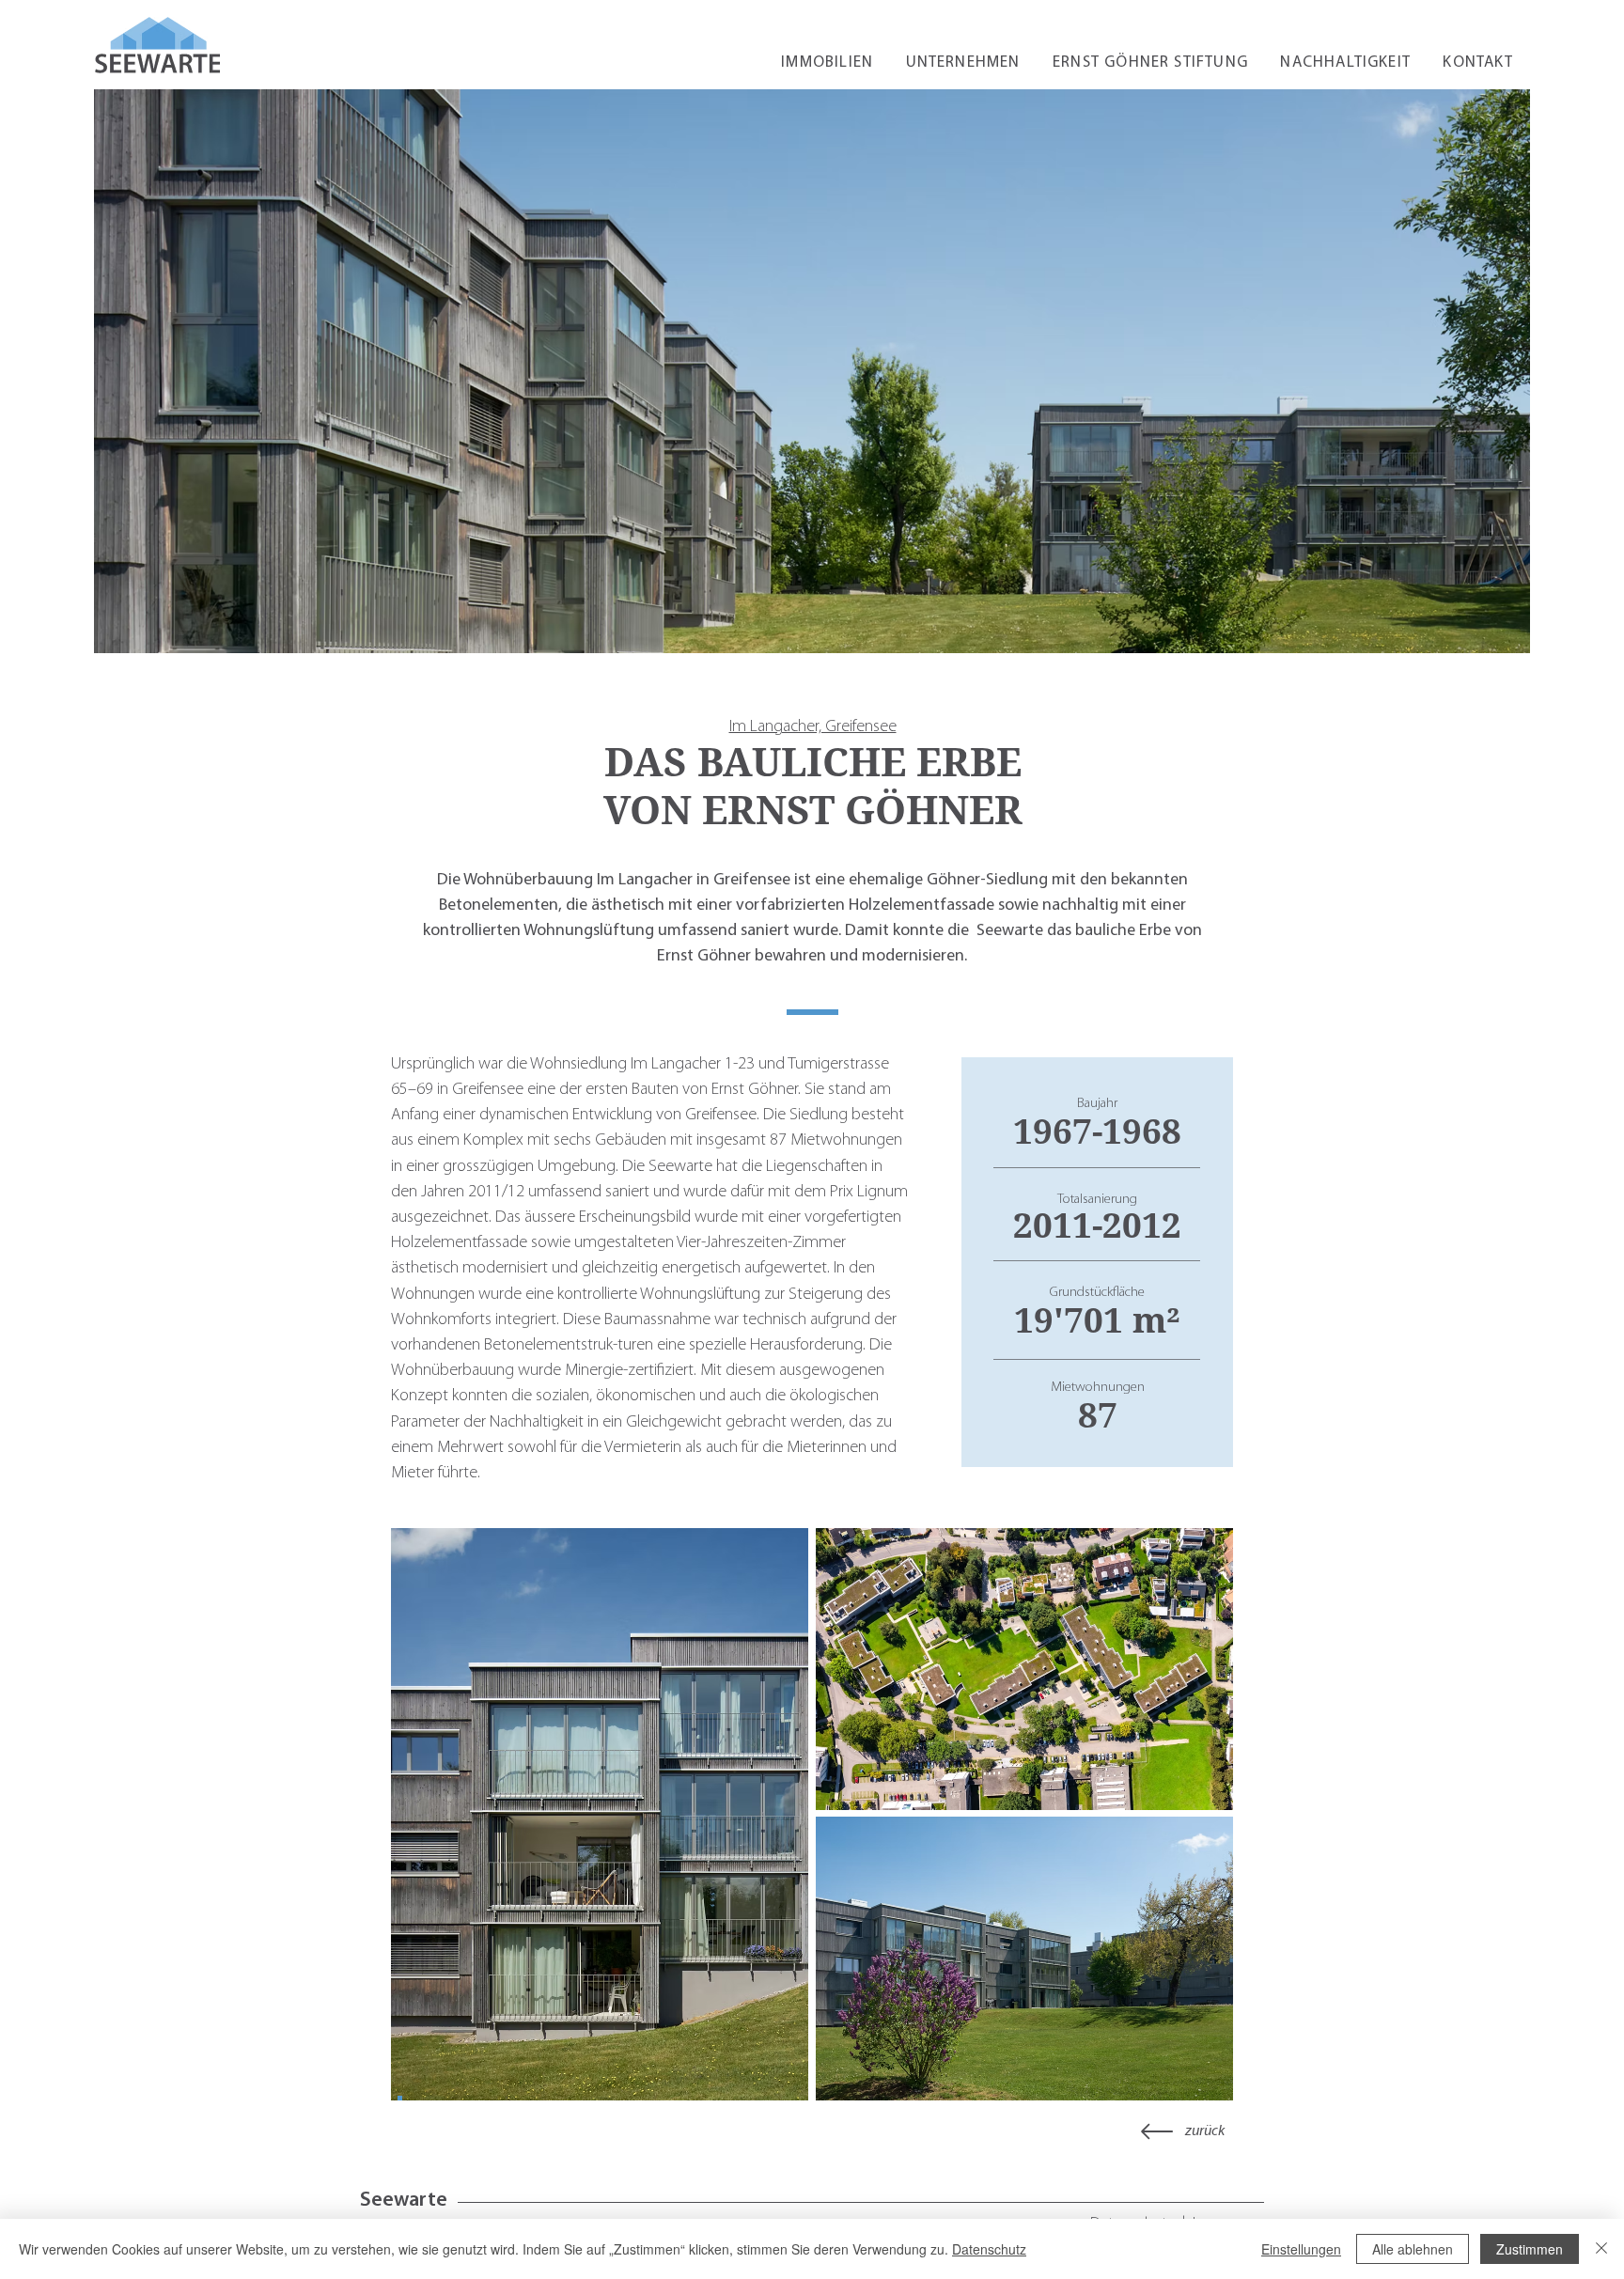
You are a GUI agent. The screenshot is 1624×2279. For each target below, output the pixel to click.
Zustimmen (1530, 2249)
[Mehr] (1157, 2131)
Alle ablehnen (1413, 2249)
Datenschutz (989, 2249)
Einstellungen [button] (1301, 2249)
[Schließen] (1601, 2249)
